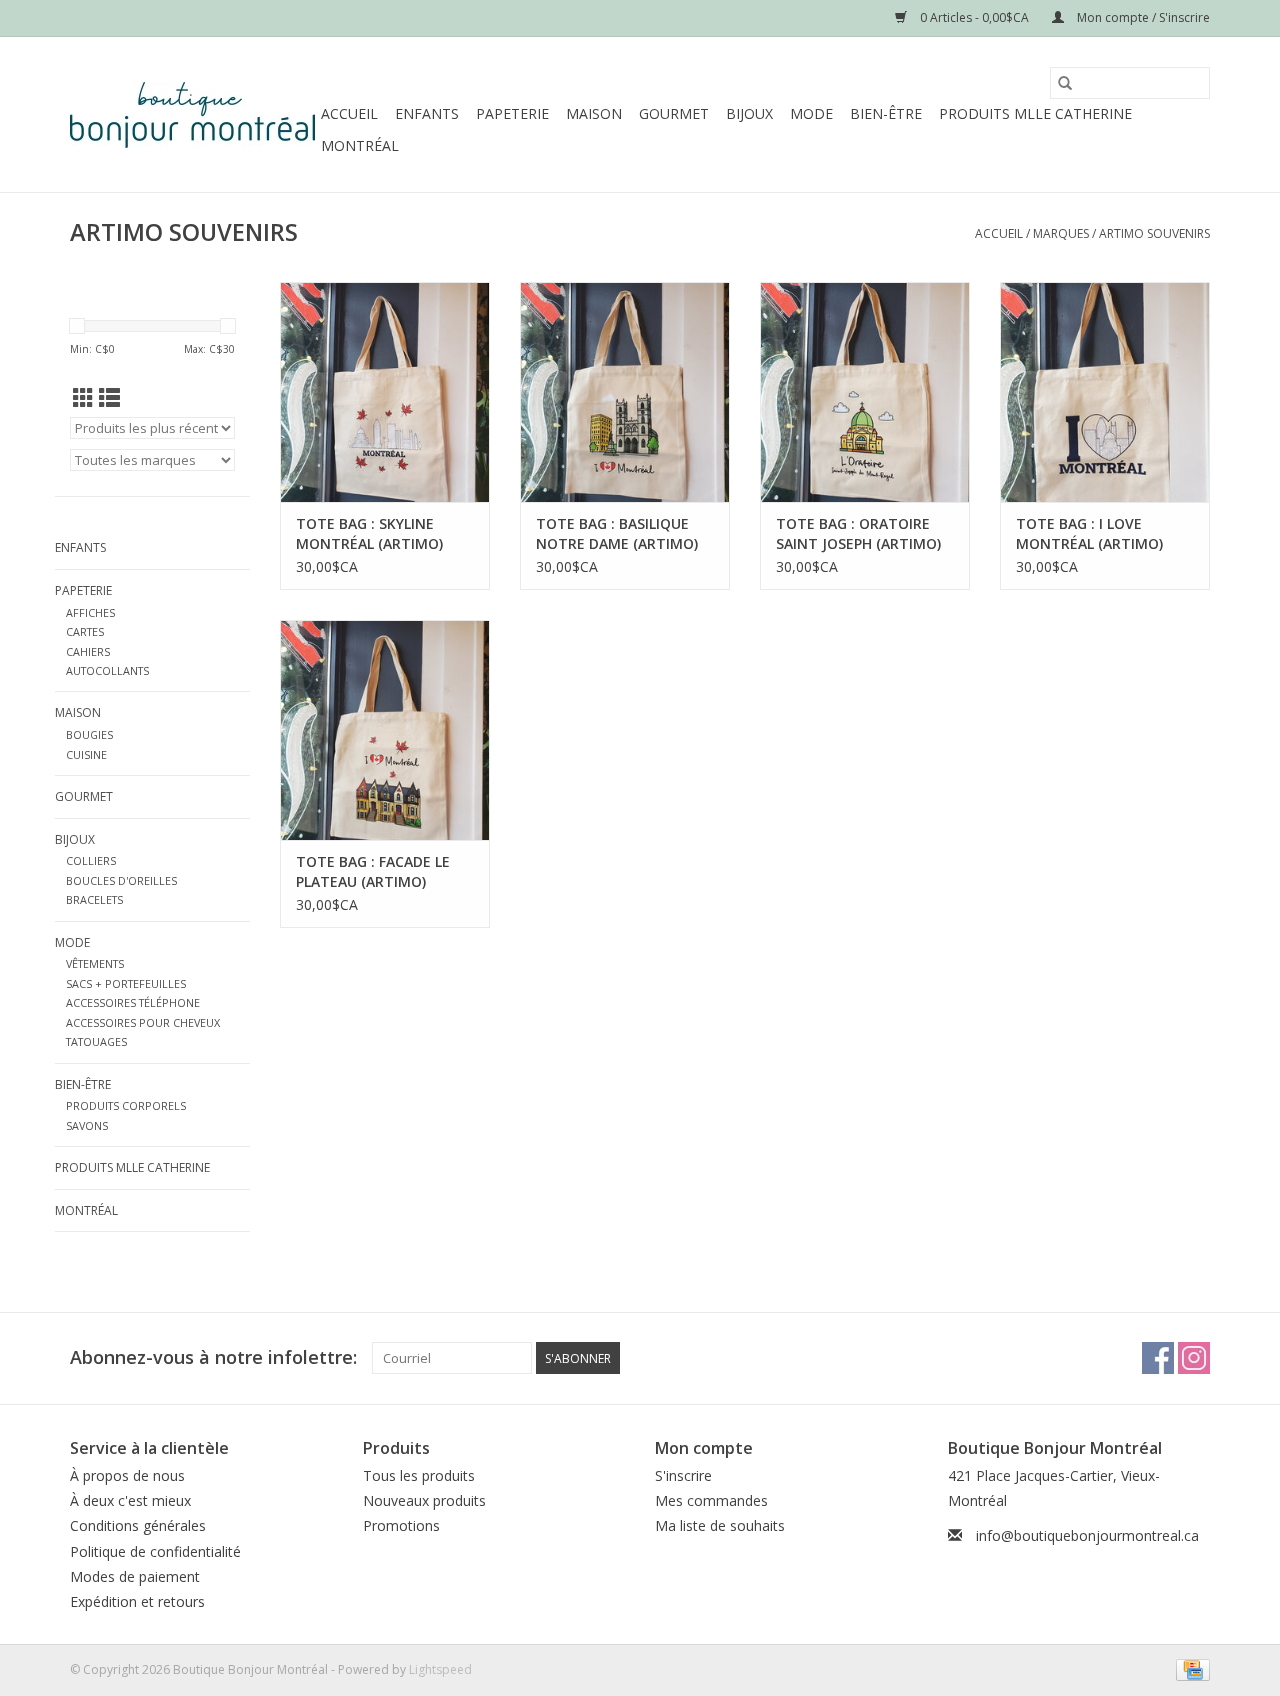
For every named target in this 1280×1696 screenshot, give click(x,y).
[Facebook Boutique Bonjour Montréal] (1158, 1358)
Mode (811, 113)
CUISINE (86, 754)
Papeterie (512, 113)
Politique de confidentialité (155, 1551)
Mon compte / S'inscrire (1142, 17)
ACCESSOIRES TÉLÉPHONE (133, 1002)
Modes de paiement (135, 1576)
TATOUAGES (96, 1041)
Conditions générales (138, 1525)
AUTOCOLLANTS (107, 670)
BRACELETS (94, 899)
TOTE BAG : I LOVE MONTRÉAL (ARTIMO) (1089, 533)
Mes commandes (711, 1500)
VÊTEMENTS (95, 963)
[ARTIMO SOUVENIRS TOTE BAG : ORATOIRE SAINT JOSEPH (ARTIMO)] (865, 392)
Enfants (427, 113)
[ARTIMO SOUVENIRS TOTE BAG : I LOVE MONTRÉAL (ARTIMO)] (1105, 392)
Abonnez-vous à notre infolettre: (213, 1357)
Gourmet (674, 113)
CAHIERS (88, 651)
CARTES (85, 631)
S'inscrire (683, 1475)
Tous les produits (419, 1475)
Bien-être (886, 113)
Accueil (349, 113)
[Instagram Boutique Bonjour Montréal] (1194, 1358)
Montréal (360, 145)
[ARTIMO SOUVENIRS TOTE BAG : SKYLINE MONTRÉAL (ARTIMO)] (385, 392)
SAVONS (87, 1125)
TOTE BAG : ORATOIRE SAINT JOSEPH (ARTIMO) (858, 533)
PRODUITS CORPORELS (126, 1105)
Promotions (401, 1525)
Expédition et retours (137, 1601)
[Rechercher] (1065, 83)
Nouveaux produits (424, 1500)
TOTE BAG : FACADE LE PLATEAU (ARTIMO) (373, 871)
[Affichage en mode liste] (109, 398)
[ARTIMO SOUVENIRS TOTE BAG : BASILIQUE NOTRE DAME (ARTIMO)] (625, 392)
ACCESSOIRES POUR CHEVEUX (143, 1022)
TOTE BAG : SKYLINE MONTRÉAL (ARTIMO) (369, 533)
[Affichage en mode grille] (83, 398)
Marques (1061, 233)
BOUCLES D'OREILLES (121, 880)
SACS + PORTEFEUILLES (126, 983)
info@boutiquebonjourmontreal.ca (1087, 1535)
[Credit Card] (1189, 1668)
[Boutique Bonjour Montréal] (192, 115)
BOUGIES (89, 734)
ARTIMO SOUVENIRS (1154, 233)
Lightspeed (440, 1669)
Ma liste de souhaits (720, 1525)
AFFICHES (90, 612)
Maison (594, 113)
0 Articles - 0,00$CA (974, 17)
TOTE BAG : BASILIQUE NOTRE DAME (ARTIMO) (617, 533)
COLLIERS (91, 860)
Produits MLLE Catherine (1035, 113)
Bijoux (749, 113)
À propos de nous (127, 1475)
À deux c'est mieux (130, 1500)
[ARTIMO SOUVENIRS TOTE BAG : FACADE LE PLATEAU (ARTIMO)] (385, 730)
